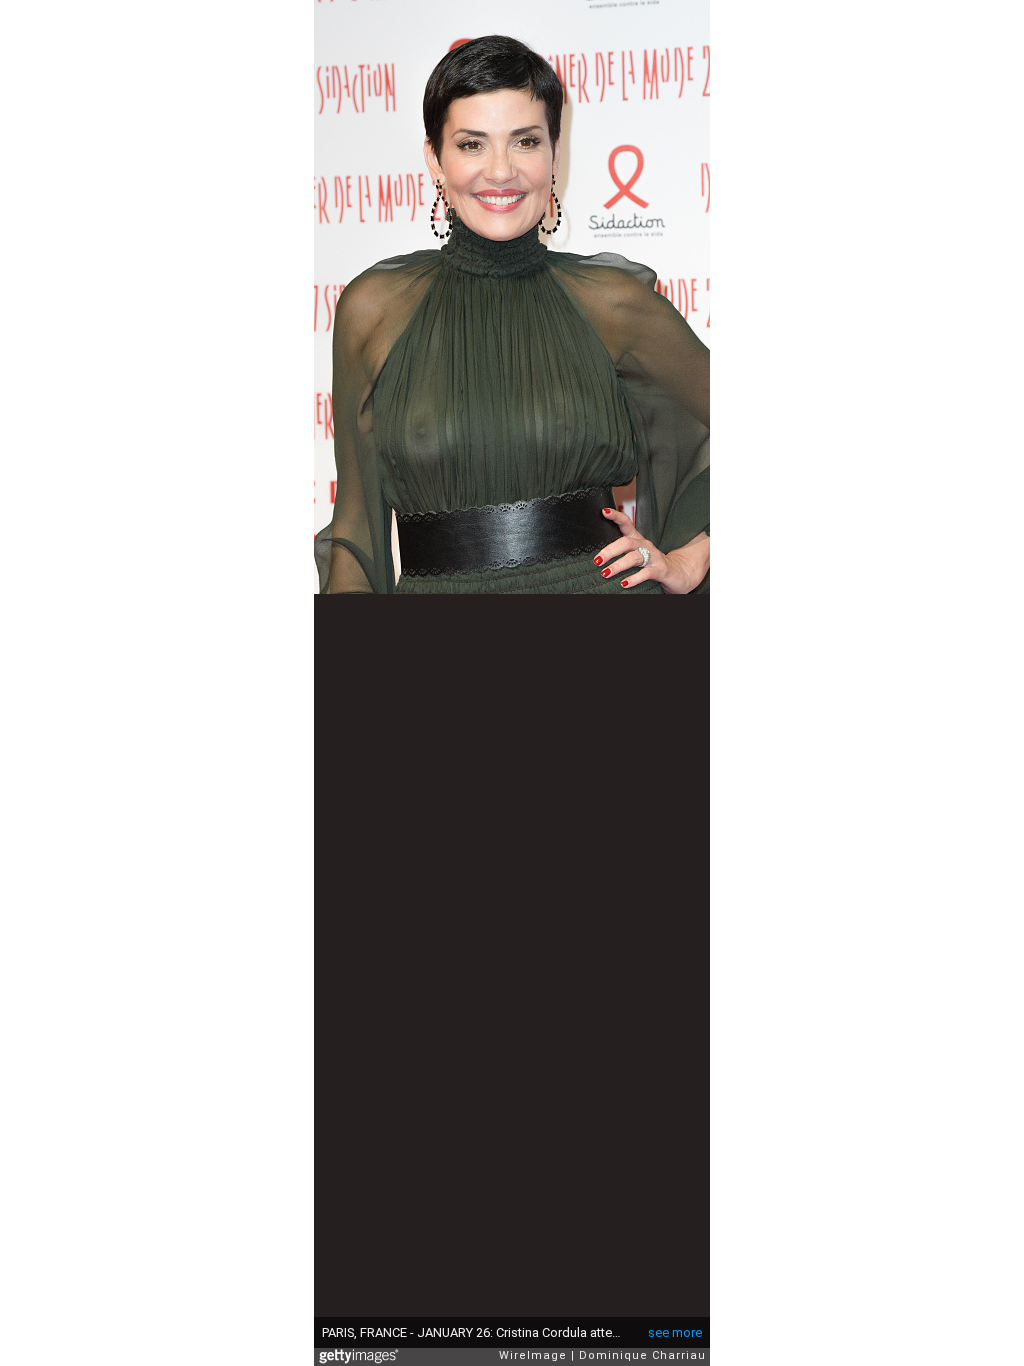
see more (675, 1332)
